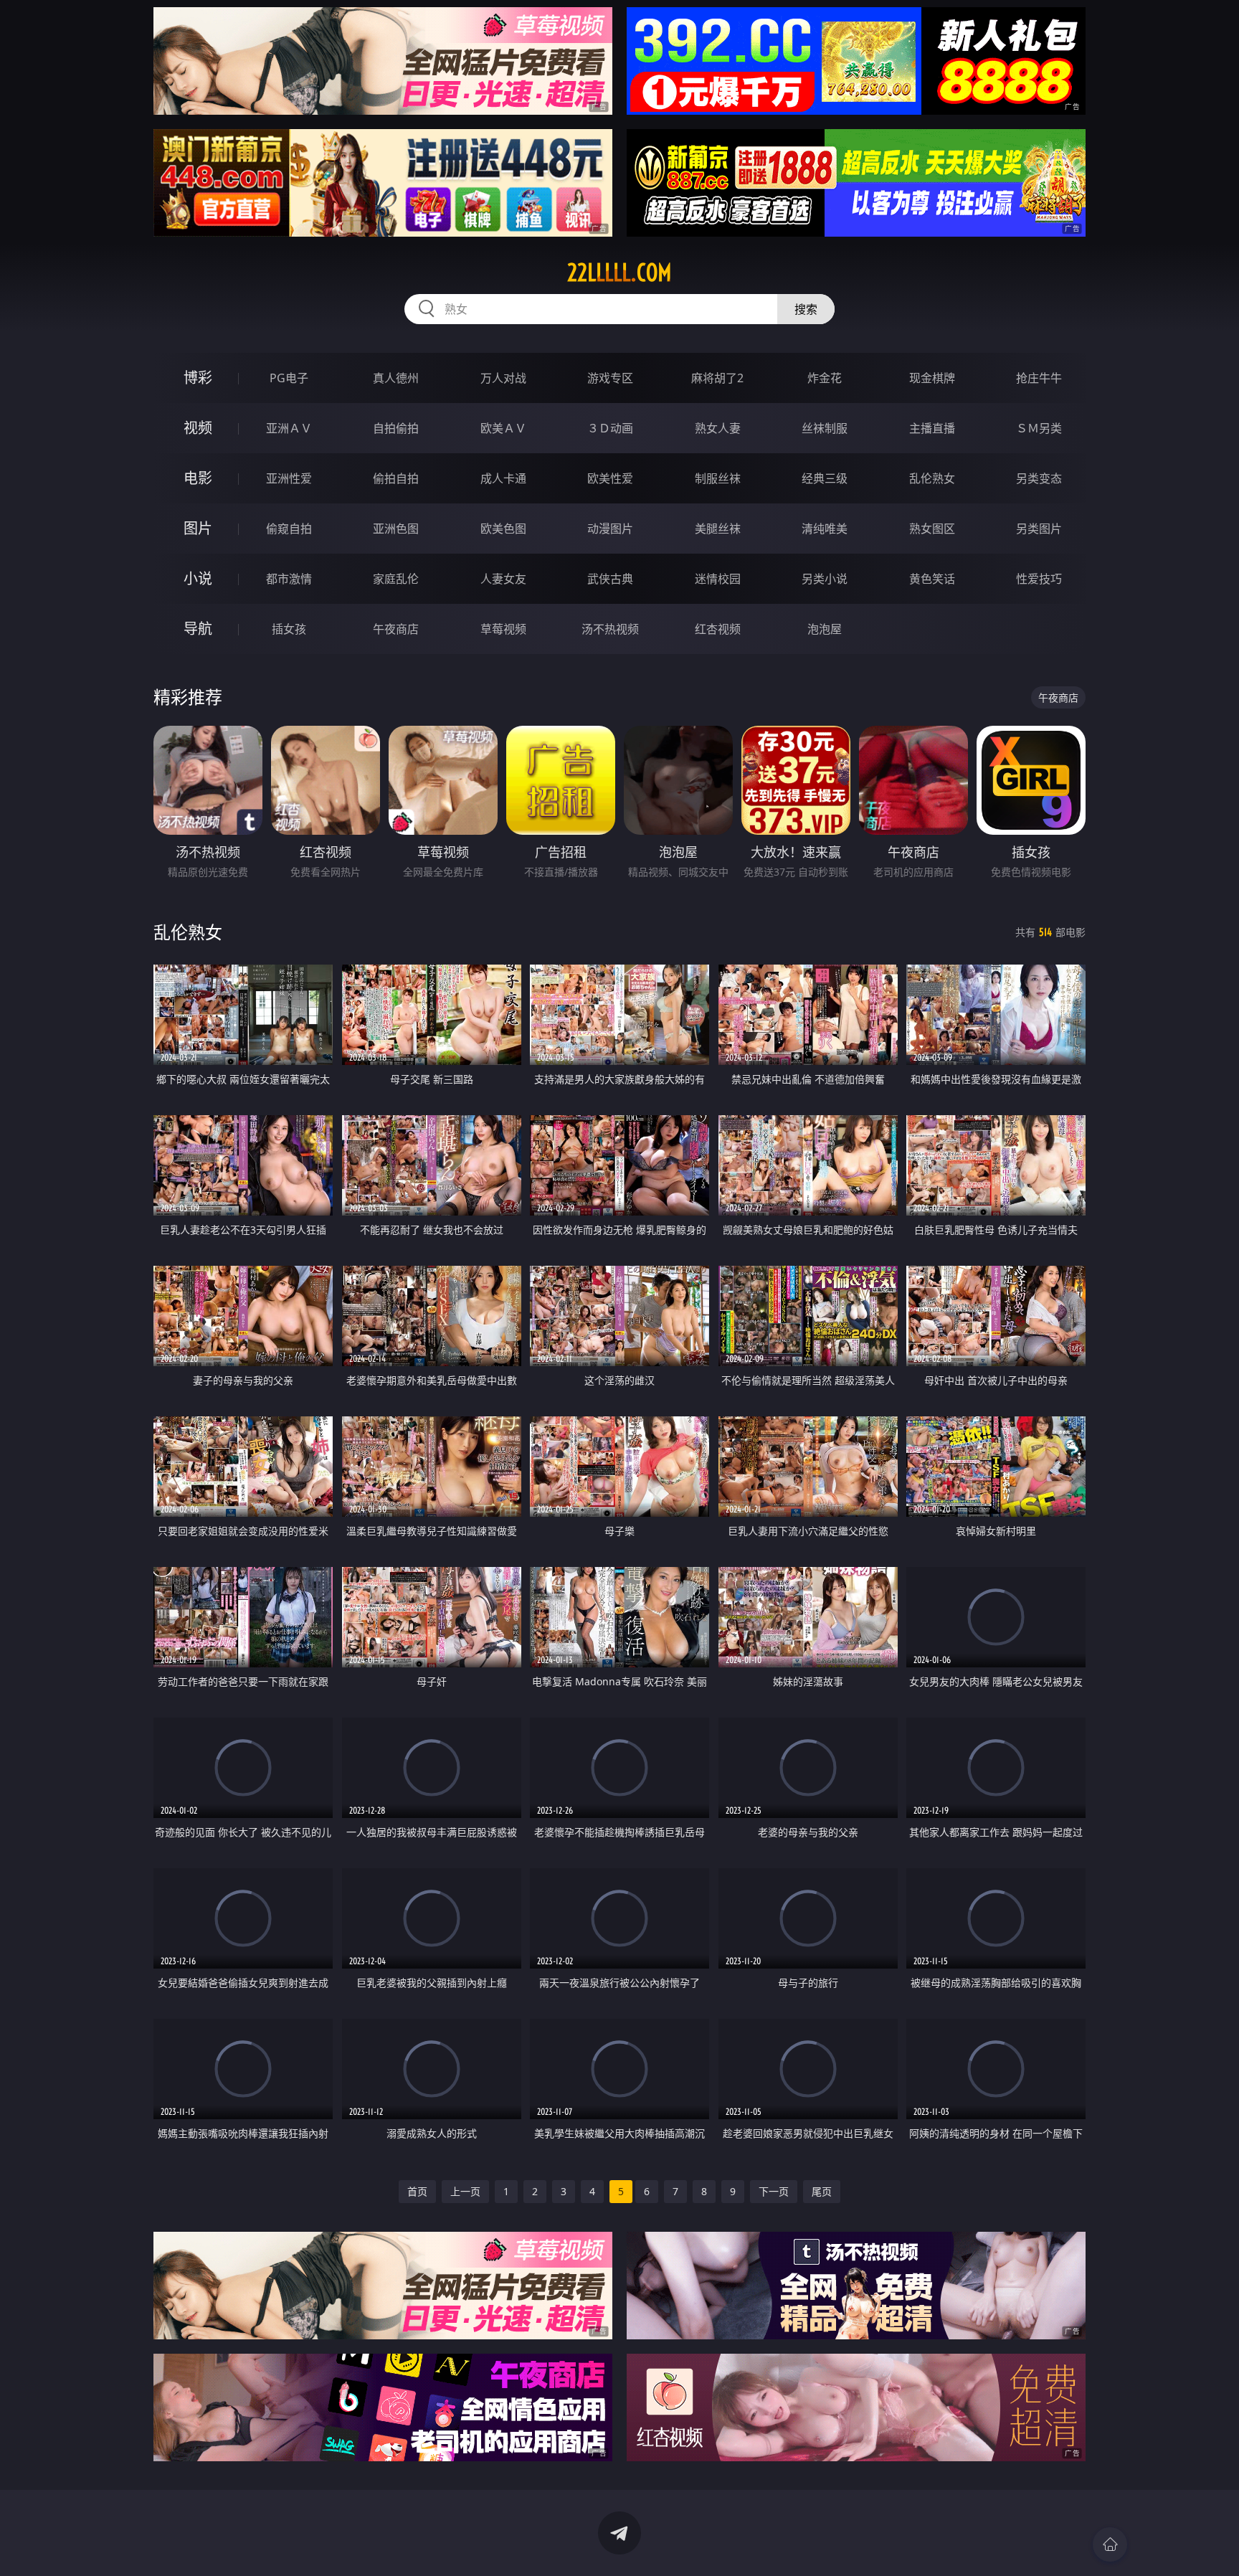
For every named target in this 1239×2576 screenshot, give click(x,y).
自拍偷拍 (396, 428)
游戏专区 (610, 378)
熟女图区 (932, 529)
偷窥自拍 (289, 529)
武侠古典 (610, 579)
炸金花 (825, 378)
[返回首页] (1110, 2544)
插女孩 (289, 629)
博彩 (198, 378)
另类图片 (1039, 529)
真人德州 (396, 378)
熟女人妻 (718, 428)
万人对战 (503, 378)
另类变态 (1039, 478)
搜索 (806, 309)
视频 (198, 428)
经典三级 (825, 478)
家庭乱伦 (396, 579)
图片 (198, 528)
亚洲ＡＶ (289, 428)
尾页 (822, 2191)
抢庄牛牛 (1039, 378)
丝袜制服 (825, 428)
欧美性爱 (610, 478)
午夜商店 (396, 629)
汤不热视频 (610, 629)
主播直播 (932, 428)
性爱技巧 (1039, 579)
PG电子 (289, 378)
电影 (198, 478)
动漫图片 (610, 529)
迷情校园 (718, 579)
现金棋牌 (932, 378)
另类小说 (825, 579)
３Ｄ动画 (610, 428)
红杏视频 (718, 629)
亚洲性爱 (289, 478)
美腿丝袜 (718, 529)
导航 (198, 629)
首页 (417, 2191)
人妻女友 (503, 579)
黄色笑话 (932, 579)
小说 (198, 578)
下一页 (774, 2191)
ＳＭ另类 (1039, 428)
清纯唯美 (825, 529)
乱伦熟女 (932, 478)
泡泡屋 (825, 629)
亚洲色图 (396, 529)
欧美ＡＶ (503, 428)
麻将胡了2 (717, 378)
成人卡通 (503, 478)
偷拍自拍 (396, 478)
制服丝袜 (718, 478)
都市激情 (289, 579)
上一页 (465, 2191)
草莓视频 (503, 629)
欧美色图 (503, 529)
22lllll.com (619, 273)
